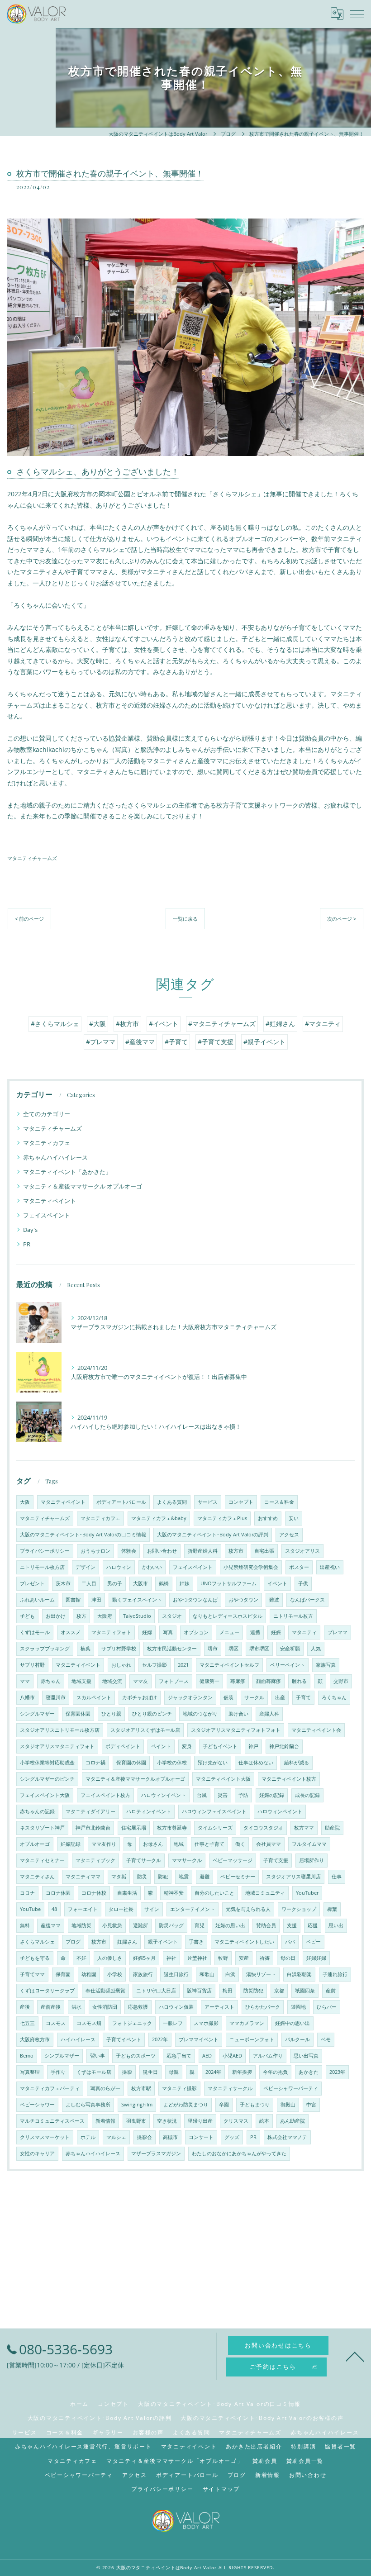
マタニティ (304, 1632)
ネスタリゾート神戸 (42, 1828)
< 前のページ (29, 919)
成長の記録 (307, 1795)
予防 (243, 1795)
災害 (223, 1795)
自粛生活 (127, 1893)
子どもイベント (220, 1746)
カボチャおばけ (140, 1697)
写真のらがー (105, 2088)
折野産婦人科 (203, 1551)
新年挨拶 (242, 2072)
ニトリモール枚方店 (42, 1567)
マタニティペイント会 (316, 1730)
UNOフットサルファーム (228, 1583)
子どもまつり (255, 2105)
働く (240, 1844)
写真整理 (30, 2072)
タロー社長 (121, 1909)
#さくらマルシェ (55, 1024)
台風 (202, 1795)
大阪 (25, 1502)
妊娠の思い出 (230, 1925)
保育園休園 (78, 1714)
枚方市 (236, 1551)
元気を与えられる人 (248, 1909)
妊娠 (276, 1632)
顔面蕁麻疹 (269, 1681)
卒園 (224, 2105)
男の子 (115, 1583)
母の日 (288, 1958)
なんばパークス (307, 1600)
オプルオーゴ (35, 1844)
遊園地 (298, 2007)
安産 (244, 1958)
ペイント (161, 1746)
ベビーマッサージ (233, 1860)
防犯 (163, 1877)
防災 (142, 1877)
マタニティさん (37, 1877)
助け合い (238, 1714)
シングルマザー (37, 1714)
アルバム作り (268, 2056)
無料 (25, 1925)
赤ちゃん (51, 1681)
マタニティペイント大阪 (223, 1779)
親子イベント (163, 1942)
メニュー (229, 1632)
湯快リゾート (261, 1974)
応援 (313, 1925)
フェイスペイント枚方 (105, 1795)
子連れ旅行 (335, 1974)
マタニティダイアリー (90, 1811)
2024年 (213, 2072)
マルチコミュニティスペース (52, 2121)
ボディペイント (123, 1746)
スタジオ (172, 1616)
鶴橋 (164, 1583)
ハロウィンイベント (164, 1795)
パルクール (297, 2039)
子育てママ (32, 1974)
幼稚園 (89, 1974)
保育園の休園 (131, 1763)
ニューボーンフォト (252, 2039)
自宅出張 (264, 1551)
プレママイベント (199, 2039)
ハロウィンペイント (280, 1811)
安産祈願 (290, 1649)
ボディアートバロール (121, 1502)
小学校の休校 (172, 1763)
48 (54, 1909)
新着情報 (105, 2121)
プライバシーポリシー (45, 1551)
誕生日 (150, 2072)
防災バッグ (171, 1925)
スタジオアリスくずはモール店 (145, 1730)
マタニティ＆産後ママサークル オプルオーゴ (83, 1186)
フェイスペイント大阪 (45, 1795)
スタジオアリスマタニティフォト (57, 1746)
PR (27, 1244)
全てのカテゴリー (47, 1114)
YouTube (30, 1909)
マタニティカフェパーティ (50, 2088)
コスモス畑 (89, 2023)
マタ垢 (119, 1877)
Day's (30, 1230)
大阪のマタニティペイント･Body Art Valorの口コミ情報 (83, 1535)
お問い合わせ (162, 1551)
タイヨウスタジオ (263, 1828)
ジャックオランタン (190, 1697)
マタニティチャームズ (32, 858)
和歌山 (207, 1974)
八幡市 (27, 1697)
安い (294, 1518)
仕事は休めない (256, 1763)
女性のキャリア (37, 2153)
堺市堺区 (259, 1649)
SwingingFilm (137, 2105)
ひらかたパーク (263, 2007)
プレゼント (32, 1583)
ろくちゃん (334, 1697)
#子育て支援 (216, 1042)
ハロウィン (119, 1567)
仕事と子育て (209, 1844)
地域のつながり (200, 1714)
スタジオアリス (302, 1551)
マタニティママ (83, 1877)
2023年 (337, 2072)
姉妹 (185, 1583)
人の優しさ (110, 1958)
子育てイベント (124, 2039)
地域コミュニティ (265, 1893)
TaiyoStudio (137, 1616)
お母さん (153, 1844)
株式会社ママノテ (287, 2137)
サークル (254, 1697)
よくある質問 (172, 1502)
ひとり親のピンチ (152, 1714)
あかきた (309, 2072)
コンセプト (241, 1502)
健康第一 (209, 1681)
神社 (171, 1958)
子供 (303, 1583)
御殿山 (288, 2105)
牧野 (223, 1958)
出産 (280, 1697)
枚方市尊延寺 (172, 1828)
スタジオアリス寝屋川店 (293, 1877)
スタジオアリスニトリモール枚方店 (60, 1730)
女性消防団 (105, 2007)
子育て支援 (276, 1860)
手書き (196, 1942)
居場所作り (312, 1860)
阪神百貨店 (199, 1991)
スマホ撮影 (206, 2023)
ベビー (313, 1942)
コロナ (27, 1893)
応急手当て (179, 2056)
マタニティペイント (50, 1201)
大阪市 (140, 1583)
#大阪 (98, 1024)
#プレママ (101, 1042)
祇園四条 (305, 1991)
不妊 (81, 1958)
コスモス (56, 2023)
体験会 (129, 1551)
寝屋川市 (56, 1697)
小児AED (232, 2056)
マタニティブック (95, 1860)
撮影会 (145, 2137)
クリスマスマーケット (45, 2137)
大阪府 (105, 1616)
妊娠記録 (71, 1844)
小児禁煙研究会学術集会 (251, 1567)
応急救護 (138, 2007)
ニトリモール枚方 (293, 1616)
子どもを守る (35, 1958)
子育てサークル (144, 1860)
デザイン (86, 1567)
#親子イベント (264, 1042)
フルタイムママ (309, 1844)
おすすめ (268, 1518)
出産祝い (330, 1567)
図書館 (73, 1600)
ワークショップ (299, 1909)
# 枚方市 (127, 1024)
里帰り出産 (200, 2121)
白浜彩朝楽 (299, 1974)
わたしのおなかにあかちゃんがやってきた (239, 2153)
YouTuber (307, 1893)
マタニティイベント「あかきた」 (67, 1172)
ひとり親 (111, 1714)
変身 (187, 1746)
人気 (316, 1649)
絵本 (264, 2121)
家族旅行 (143, 1974)
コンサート (201, 2137)
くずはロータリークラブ (47, 1991)
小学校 (115, 1974)
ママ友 (140, 1681)
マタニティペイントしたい (244, 1942)
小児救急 (112, 1925)
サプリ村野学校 (119, 1649)
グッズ (232, 2137)
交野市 (341, 1681)
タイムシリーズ (215, 1828)
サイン (152, 1909)
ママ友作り (104, 1844)
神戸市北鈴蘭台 (93, 1828)
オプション (196, 1632)
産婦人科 (269, 1714)
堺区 (233, 1649)
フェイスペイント (47, 1215)
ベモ (326, 2039)
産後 (25, 2007)
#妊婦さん (280, 1024)
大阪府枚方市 (35, 2039)
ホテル (88, 2137)
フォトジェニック (132, 2023)
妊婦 (147, 1632)
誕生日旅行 (176, 1974)
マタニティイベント (78, 1665)
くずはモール (35, 1632)
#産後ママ (140, 1042)
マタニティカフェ (47, 1143)
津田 (96, 1600)
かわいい (152, 1567)
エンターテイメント (193, 1909)
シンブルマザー (62, 2056)
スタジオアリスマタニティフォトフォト (236, 1730)
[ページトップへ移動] (355, 2356)
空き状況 (167, 2121)
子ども (27, 1616)
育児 (200, 1925)
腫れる (299, 1681)
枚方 (81, 1616)
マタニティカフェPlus (222, 1518)
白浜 (230, 1974)
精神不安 (174, 1893)
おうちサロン (95, 1551)
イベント (277, 1583)
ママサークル (187, 1860)
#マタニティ (323, 1024)
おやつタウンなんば (195, 1600)
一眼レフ (173, 2023)
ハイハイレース (78, 2039)
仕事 (337, 1877)
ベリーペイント (288, 1665)
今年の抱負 (275, 2072)
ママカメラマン (247, 2023)
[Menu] (357, 14)
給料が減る (297, 1763)
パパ (290, 1942)
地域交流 (112, 1681)
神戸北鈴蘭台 (284, 1746)
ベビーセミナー (238, 1877)
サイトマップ (221, 2489)
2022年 (160, 2039)
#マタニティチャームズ (222, 1024)
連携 (255, 1632)
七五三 (27, 2023)
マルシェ (116, 2137)
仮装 (228, 1697)
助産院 (332, 1828)
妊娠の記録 (272, 1795)
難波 (274, 1600)
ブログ (73, 1942)
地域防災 (81, 1925)
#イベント (164, 1024)
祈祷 (265, 1958)
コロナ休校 (94, 1893)
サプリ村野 (32, 1665)
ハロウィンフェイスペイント (214, 1811)
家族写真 (326, 1665)
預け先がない (213, 1763)
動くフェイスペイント (137, 1600)
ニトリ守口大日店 (156, 1991)
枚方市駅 (141, 2088)
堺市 (213, 1649)
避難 (205, 1877)
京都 (279, 1991)
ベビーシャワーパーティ (291, 2088)
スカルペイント (94, 1697)
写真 (168, 1632)
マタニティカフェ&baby (159, 1518)
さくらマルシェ (37, 1942)
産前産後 (51, 2007)
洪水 (76, 2007)
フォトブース (174, 1681)
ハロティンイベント (149, 1811)
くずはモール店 (94, 2072)
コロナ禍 (95, 1763)
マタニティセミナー (42, 1860)
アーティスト (219, 2007)
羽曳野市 (136, 2121)
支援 (292, 1925)
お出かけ (56, 1616)
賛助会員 (266, 1925)
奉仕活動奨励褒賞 (105, 1991)
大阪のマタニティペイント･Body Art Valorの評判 (213, 1535)
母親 (174, 2072)
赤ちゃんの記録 (37, 1811)
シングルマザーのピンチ (47, 1779)
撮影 (127, 2072)
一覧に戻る (185, 919)
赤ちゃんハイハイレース (55, 1157)
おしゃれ (121, 1665)
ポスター (299, 1567)
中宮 (311, 2105)
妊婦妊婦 (316, 1958)
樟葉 (332, 1909)
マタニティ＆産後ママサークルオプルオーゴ (135, 1779)
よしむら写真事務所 (88, 2105)
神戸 (253, 1746)
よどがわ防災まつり (186, 2105)
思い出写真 (306, 2056)
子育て (303, 1697)
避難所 (140, 1925)
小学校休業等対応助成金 (47, 1763)
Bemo (27, 2056)
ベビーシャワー (37, 2105)
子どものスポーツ (136, 2056)
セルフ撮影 (155, 1665)
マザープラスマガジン (156, 2153)
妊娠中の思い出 (293, 2023)
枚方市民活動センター (172, 1649)
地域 (179, 1844)
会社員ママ (269, 1844)
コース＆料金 (279, 1502)
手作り (58, 2072)
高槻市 (170, 2137)
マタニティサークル (230, 2088)
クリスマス (236, 2121)
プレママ (338, 1632)
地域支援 (81, 1681)
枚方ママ (304, 1828)
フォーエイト (83, 1909)
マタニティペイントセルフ (229, 1665)
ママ (25, 1681)
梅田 (228, 1991)
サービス (208, 1502)
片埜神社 (197, 1958)
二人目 (89, 1583)
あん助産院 (293, 2121)
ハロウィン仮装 (176, 2007)
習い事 (98, 2056)
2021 (183, 1665)
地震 (184, 1877)
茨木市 (63, 1583)
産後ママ (51, 1925)
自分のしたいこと (214, 1893)
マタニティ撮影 (179, 2088)
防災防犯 (253, 1991)
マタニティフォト (111, 1632)
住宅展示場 (134, 1828)
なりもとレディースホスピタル (228, 1616)
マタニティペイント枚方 (289, 1779)
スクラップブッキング (45, 1649)
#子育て (176, 1042)
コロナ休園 (58, 1893)
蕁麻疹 (238, 1681)
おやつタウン (243, 1600)
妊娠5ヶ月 (144, 1958)
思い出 (336, 1925)
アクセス (289, 1535)
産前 (331, 1991)
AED (207, 2056)
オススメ (71, 1632)
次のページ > (342, 919)
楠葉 (86, 1649)
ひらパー (327, 2007)
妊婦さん (127, 1942)
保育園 (63, 1974)
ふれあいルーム (37, 1600)
